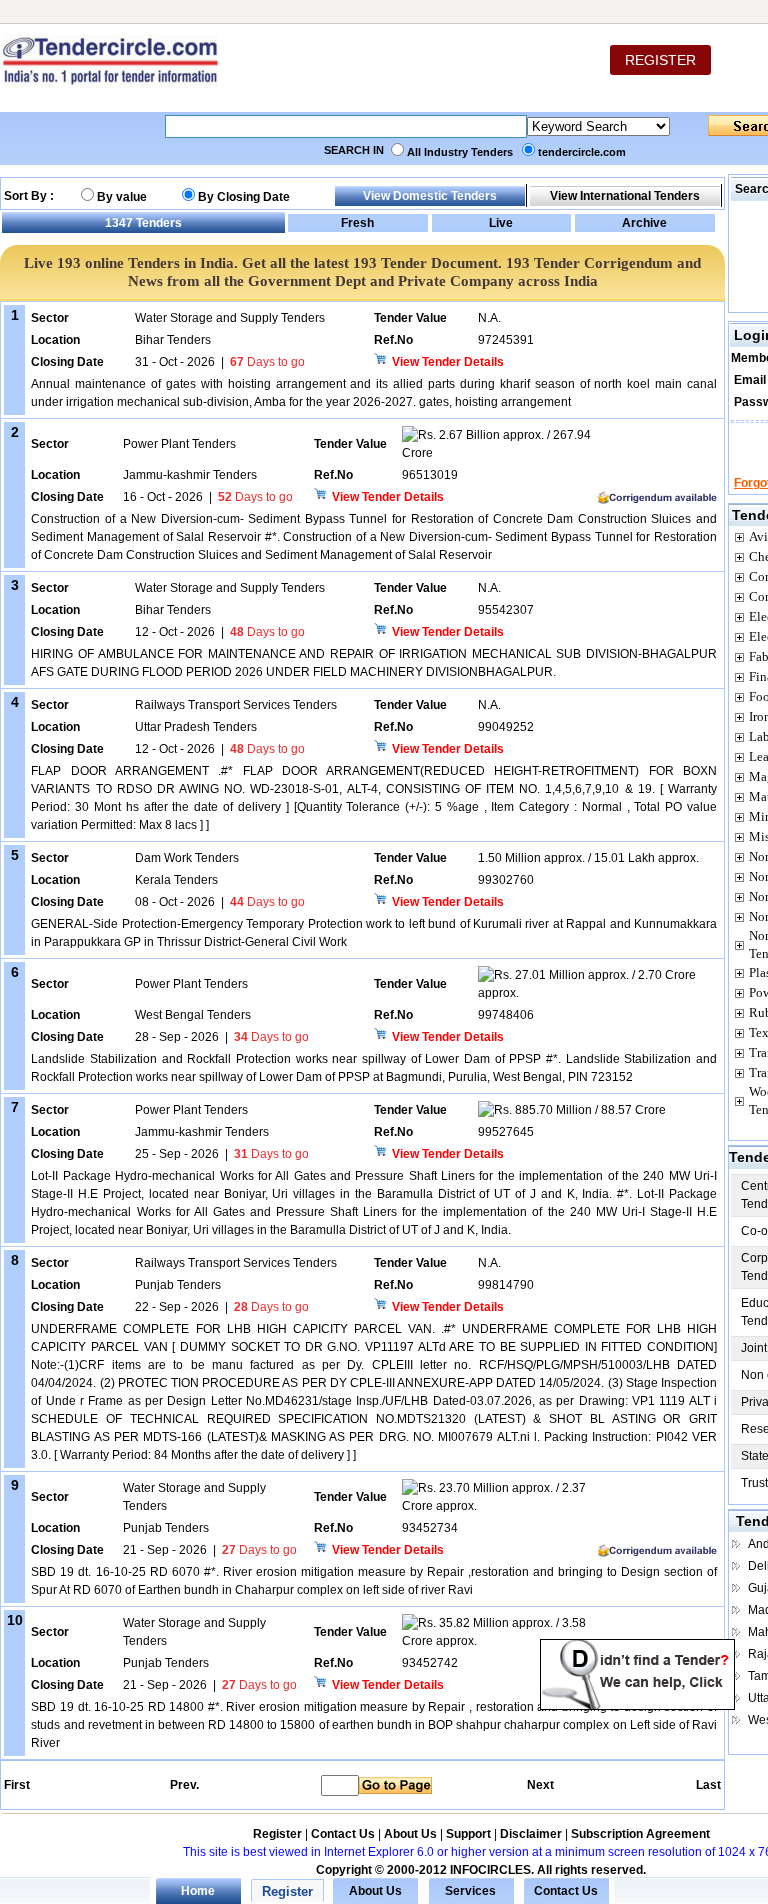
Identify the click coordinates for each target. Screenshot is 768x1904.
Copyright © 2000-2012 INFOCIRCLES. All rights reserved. (481, 1870)
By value (122, 197)
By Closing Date (244, 197)
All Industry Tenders (460, 152)
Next (540, 1785)
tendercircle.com (582, 152)
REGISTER (660, 60)
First (16, 1785)
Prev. (184, 1785)
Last (708, 1785)
